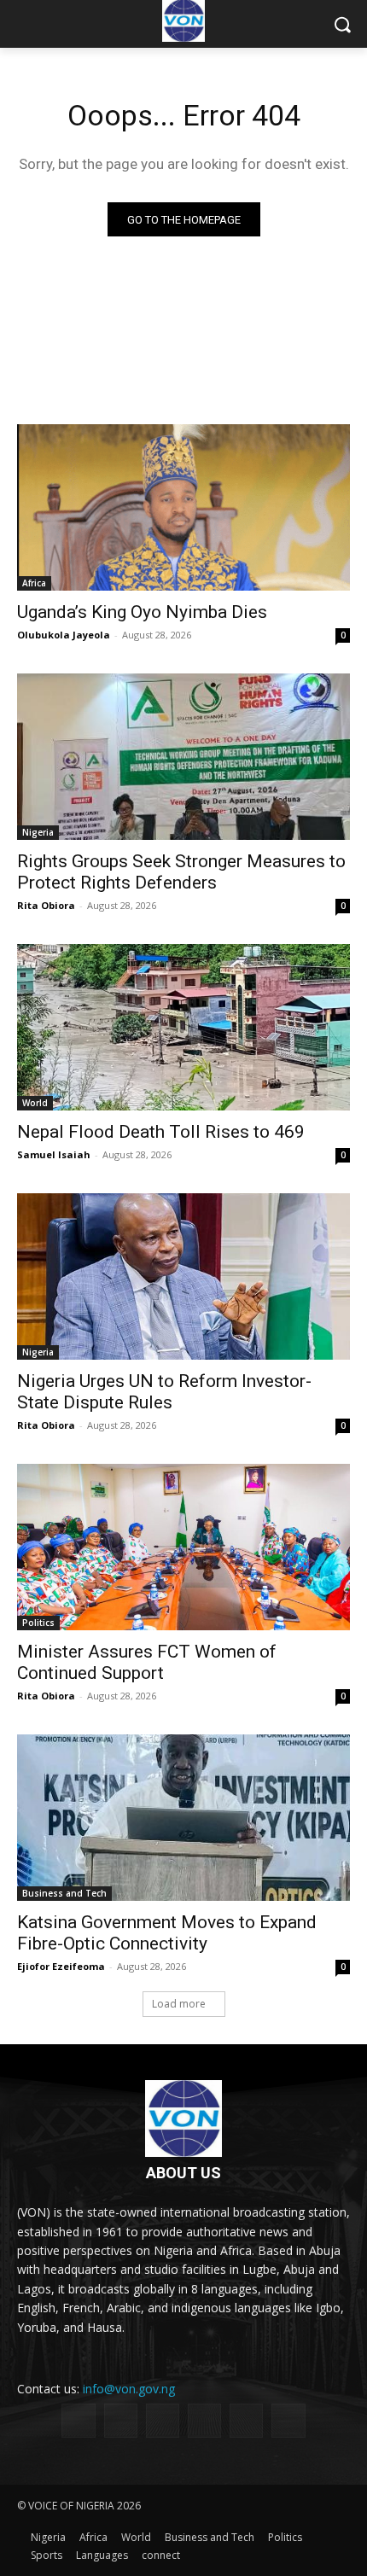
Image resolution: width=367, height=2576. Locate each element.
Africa (34, 583)
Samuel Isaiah (54, 1154)
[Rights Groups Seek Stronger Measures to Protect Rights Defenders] (183, 757)
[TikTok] (163, 2420)
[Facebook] (78, 2420)
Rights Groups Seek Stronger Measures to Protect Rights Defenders (181, 872)
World (35, 1103)
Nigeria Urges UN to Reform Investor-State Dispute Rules (164, 1392)
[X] (204, 2420)
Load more (179, 2004)
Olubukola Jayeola (64, 635)
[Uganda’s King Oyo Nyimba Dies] (183, 507)
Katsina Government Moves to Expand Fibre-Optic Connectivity (167, 1933)
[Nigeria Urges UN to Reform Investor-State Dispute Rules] (183, 1276)
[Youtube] (288, 2420)
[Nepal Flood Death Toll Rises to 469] (183, 1027)
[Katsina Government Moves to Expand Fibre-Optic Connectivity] (183, 1818)
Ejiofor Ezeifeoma (61, 1966)
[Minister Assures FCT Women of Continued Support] (183, 1547)
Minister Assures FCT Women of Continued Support (147, 1662)
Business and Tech (64, 1893)
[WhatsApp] (246, 2420)
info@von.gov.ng (129, 2389)
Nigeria (38, 832)
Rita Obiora (46, 905)
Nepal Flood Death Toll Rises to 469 (161, 1132)
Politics (38, 1623)
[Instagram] (121, 2420)
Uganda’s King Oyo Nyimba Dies (142, 612)
